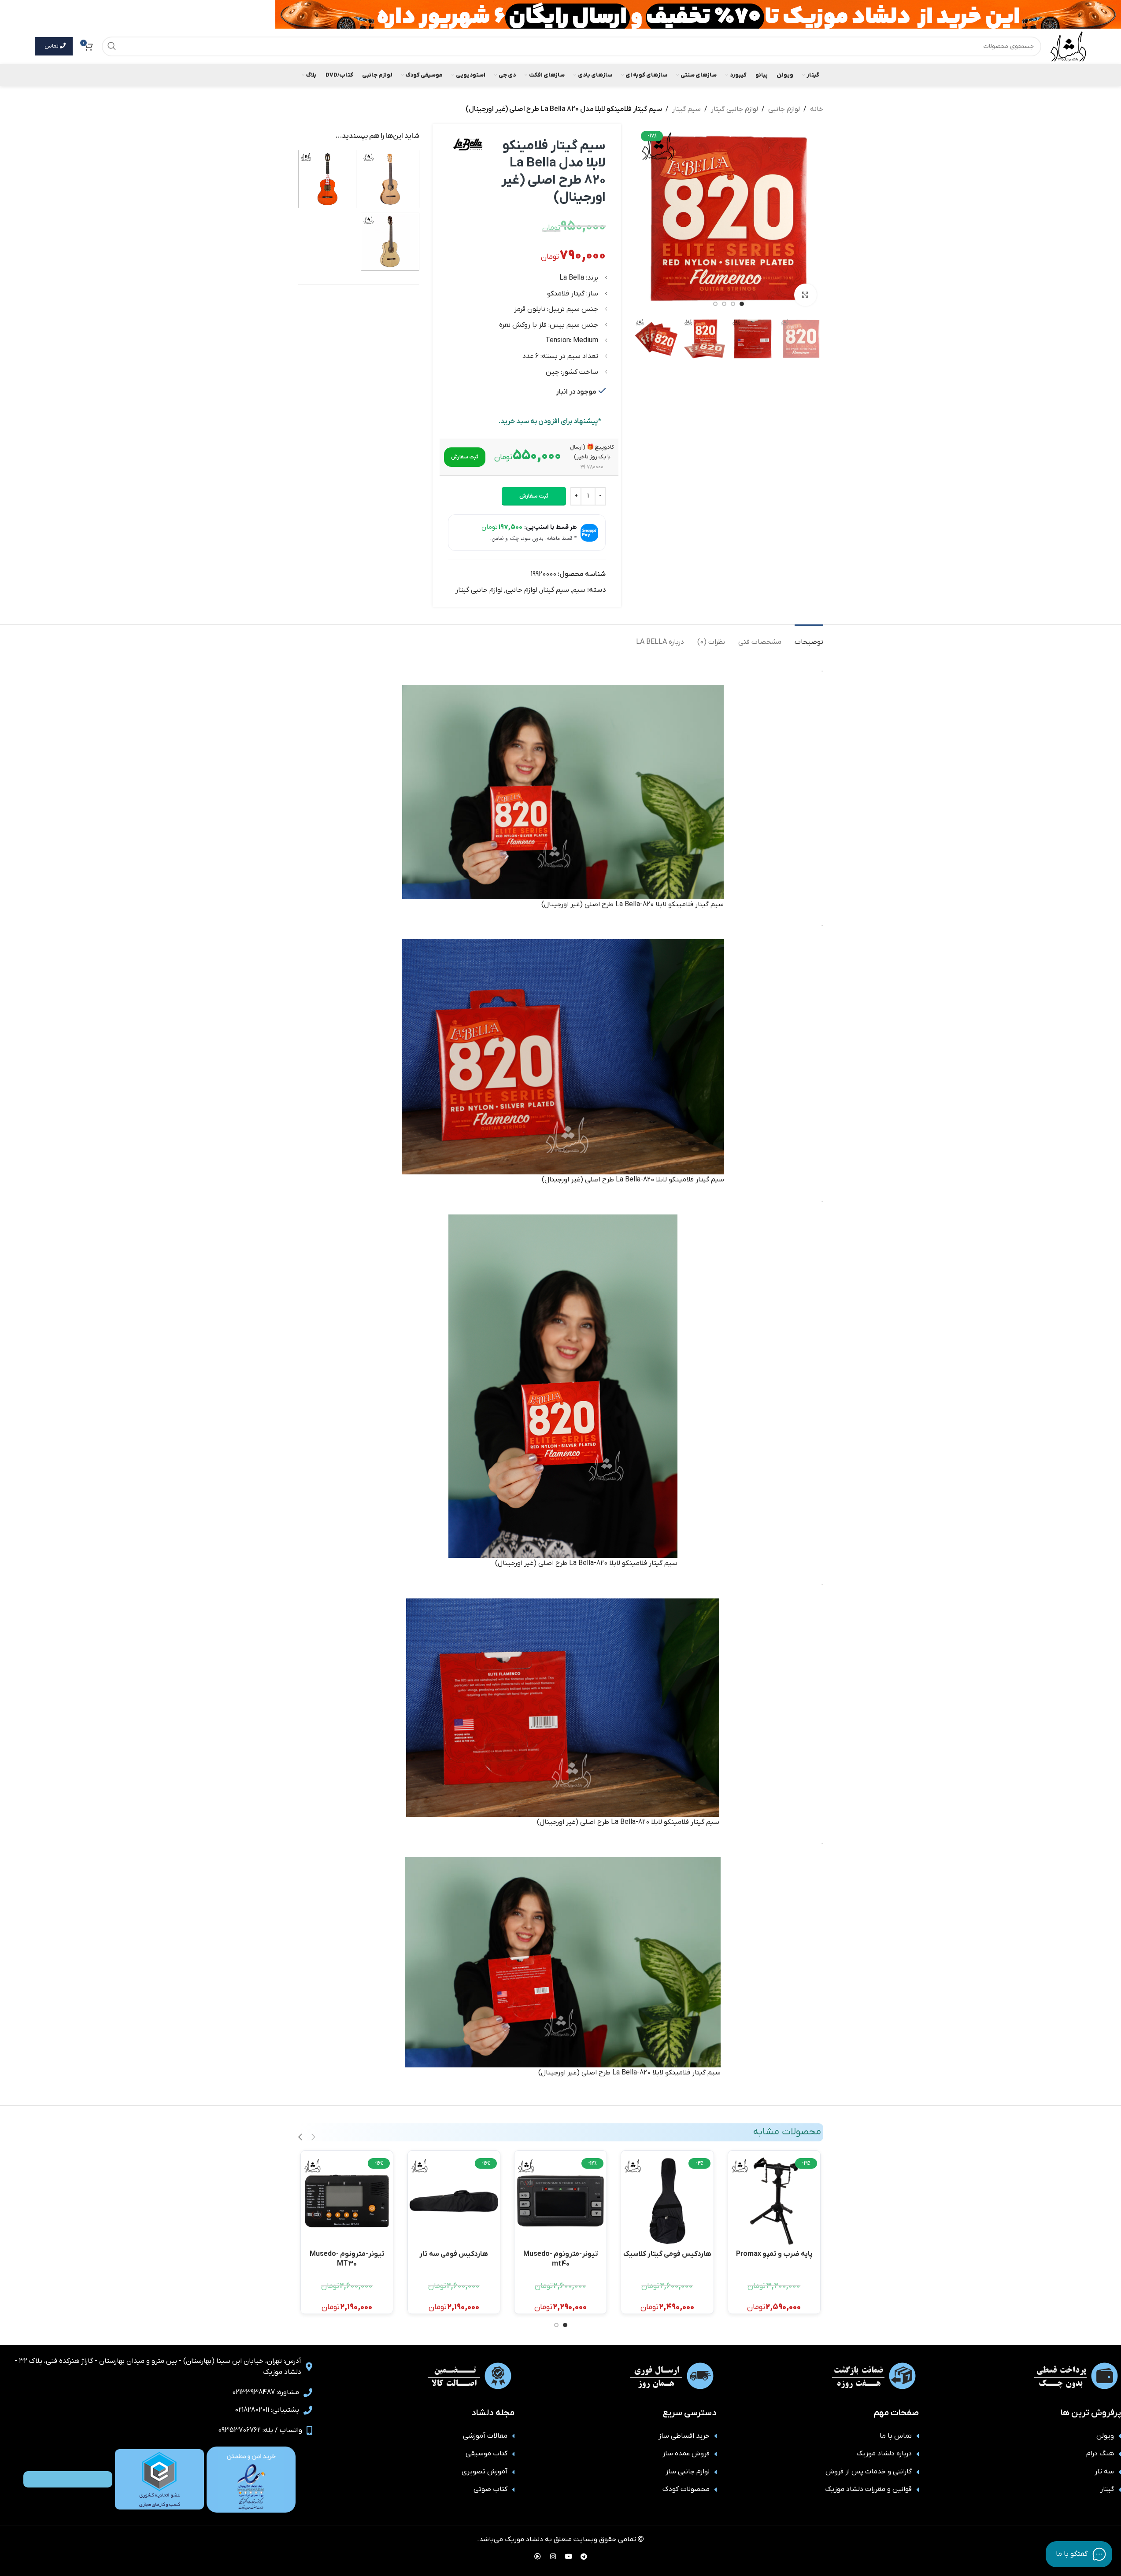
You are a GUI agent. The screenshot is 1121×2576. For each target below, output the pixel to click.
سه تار (1104, 2472)
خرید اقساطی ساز (684, 2436)
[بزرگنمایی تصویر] (805, 295)
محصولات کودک (686, 2489)
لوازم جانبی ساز (688, 2472)
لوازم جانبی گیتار (734, 109)
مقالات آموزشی (485, 2436)
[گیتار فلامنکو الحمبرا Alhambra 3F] (390, 242)
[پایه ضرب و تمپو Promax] (774, 2201)
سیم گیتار (686, 109)
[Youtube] (568, 2556)
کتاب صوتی (490, 2489)
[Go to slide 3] (724, 304)
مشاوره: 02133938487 (266, 2392)
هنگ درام (1100, 2454)
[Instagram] (553, 2556)
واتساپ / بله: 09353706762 (260, 2430)
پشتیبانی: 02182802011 (267, 2410)
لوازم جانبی (784, 109)
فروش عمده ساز (686, 2454)
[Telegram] (584, 2556)
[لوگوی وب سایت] (1068, 46)
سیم (579, 590)
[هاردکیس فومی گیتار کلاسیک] (667, 2201)
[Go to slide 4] (715, 304)
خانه (817, 109)
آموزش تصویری (485, 2472)
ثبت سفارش (534, 496)
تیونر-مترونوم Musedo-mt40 (561, 2258)
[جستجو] (112, 46)
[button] (465, 457)
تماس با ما (896, 2436)
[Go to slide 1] (742, 304)
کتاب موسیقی (487, 2454)
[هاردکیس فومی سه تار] (454, 2201)
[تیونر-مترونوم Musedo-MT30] (347, 2201)
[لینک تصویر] (251, 2479)
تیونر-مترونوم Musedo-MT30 (347, 2258)
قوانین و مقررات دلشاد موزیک (868, 2489)
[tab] (809, 638)
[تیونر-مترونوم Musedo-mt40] (560, 2201)
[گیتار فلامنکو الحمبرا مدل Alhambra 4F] (327, 179)
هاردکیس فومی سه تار (454, 2254)
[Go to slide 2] (733, 304)
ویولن (1105, 2436)
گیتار (1107, 2489)
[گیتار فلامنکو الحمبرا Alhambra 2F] (390, 179)
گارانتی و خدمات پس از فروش (869, 2472)
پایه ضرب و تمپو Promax (774, 2254)
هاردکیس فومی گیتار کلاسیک (667, 2254)
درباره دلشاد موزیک (884, 2454)
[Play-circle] (537, 2556)
